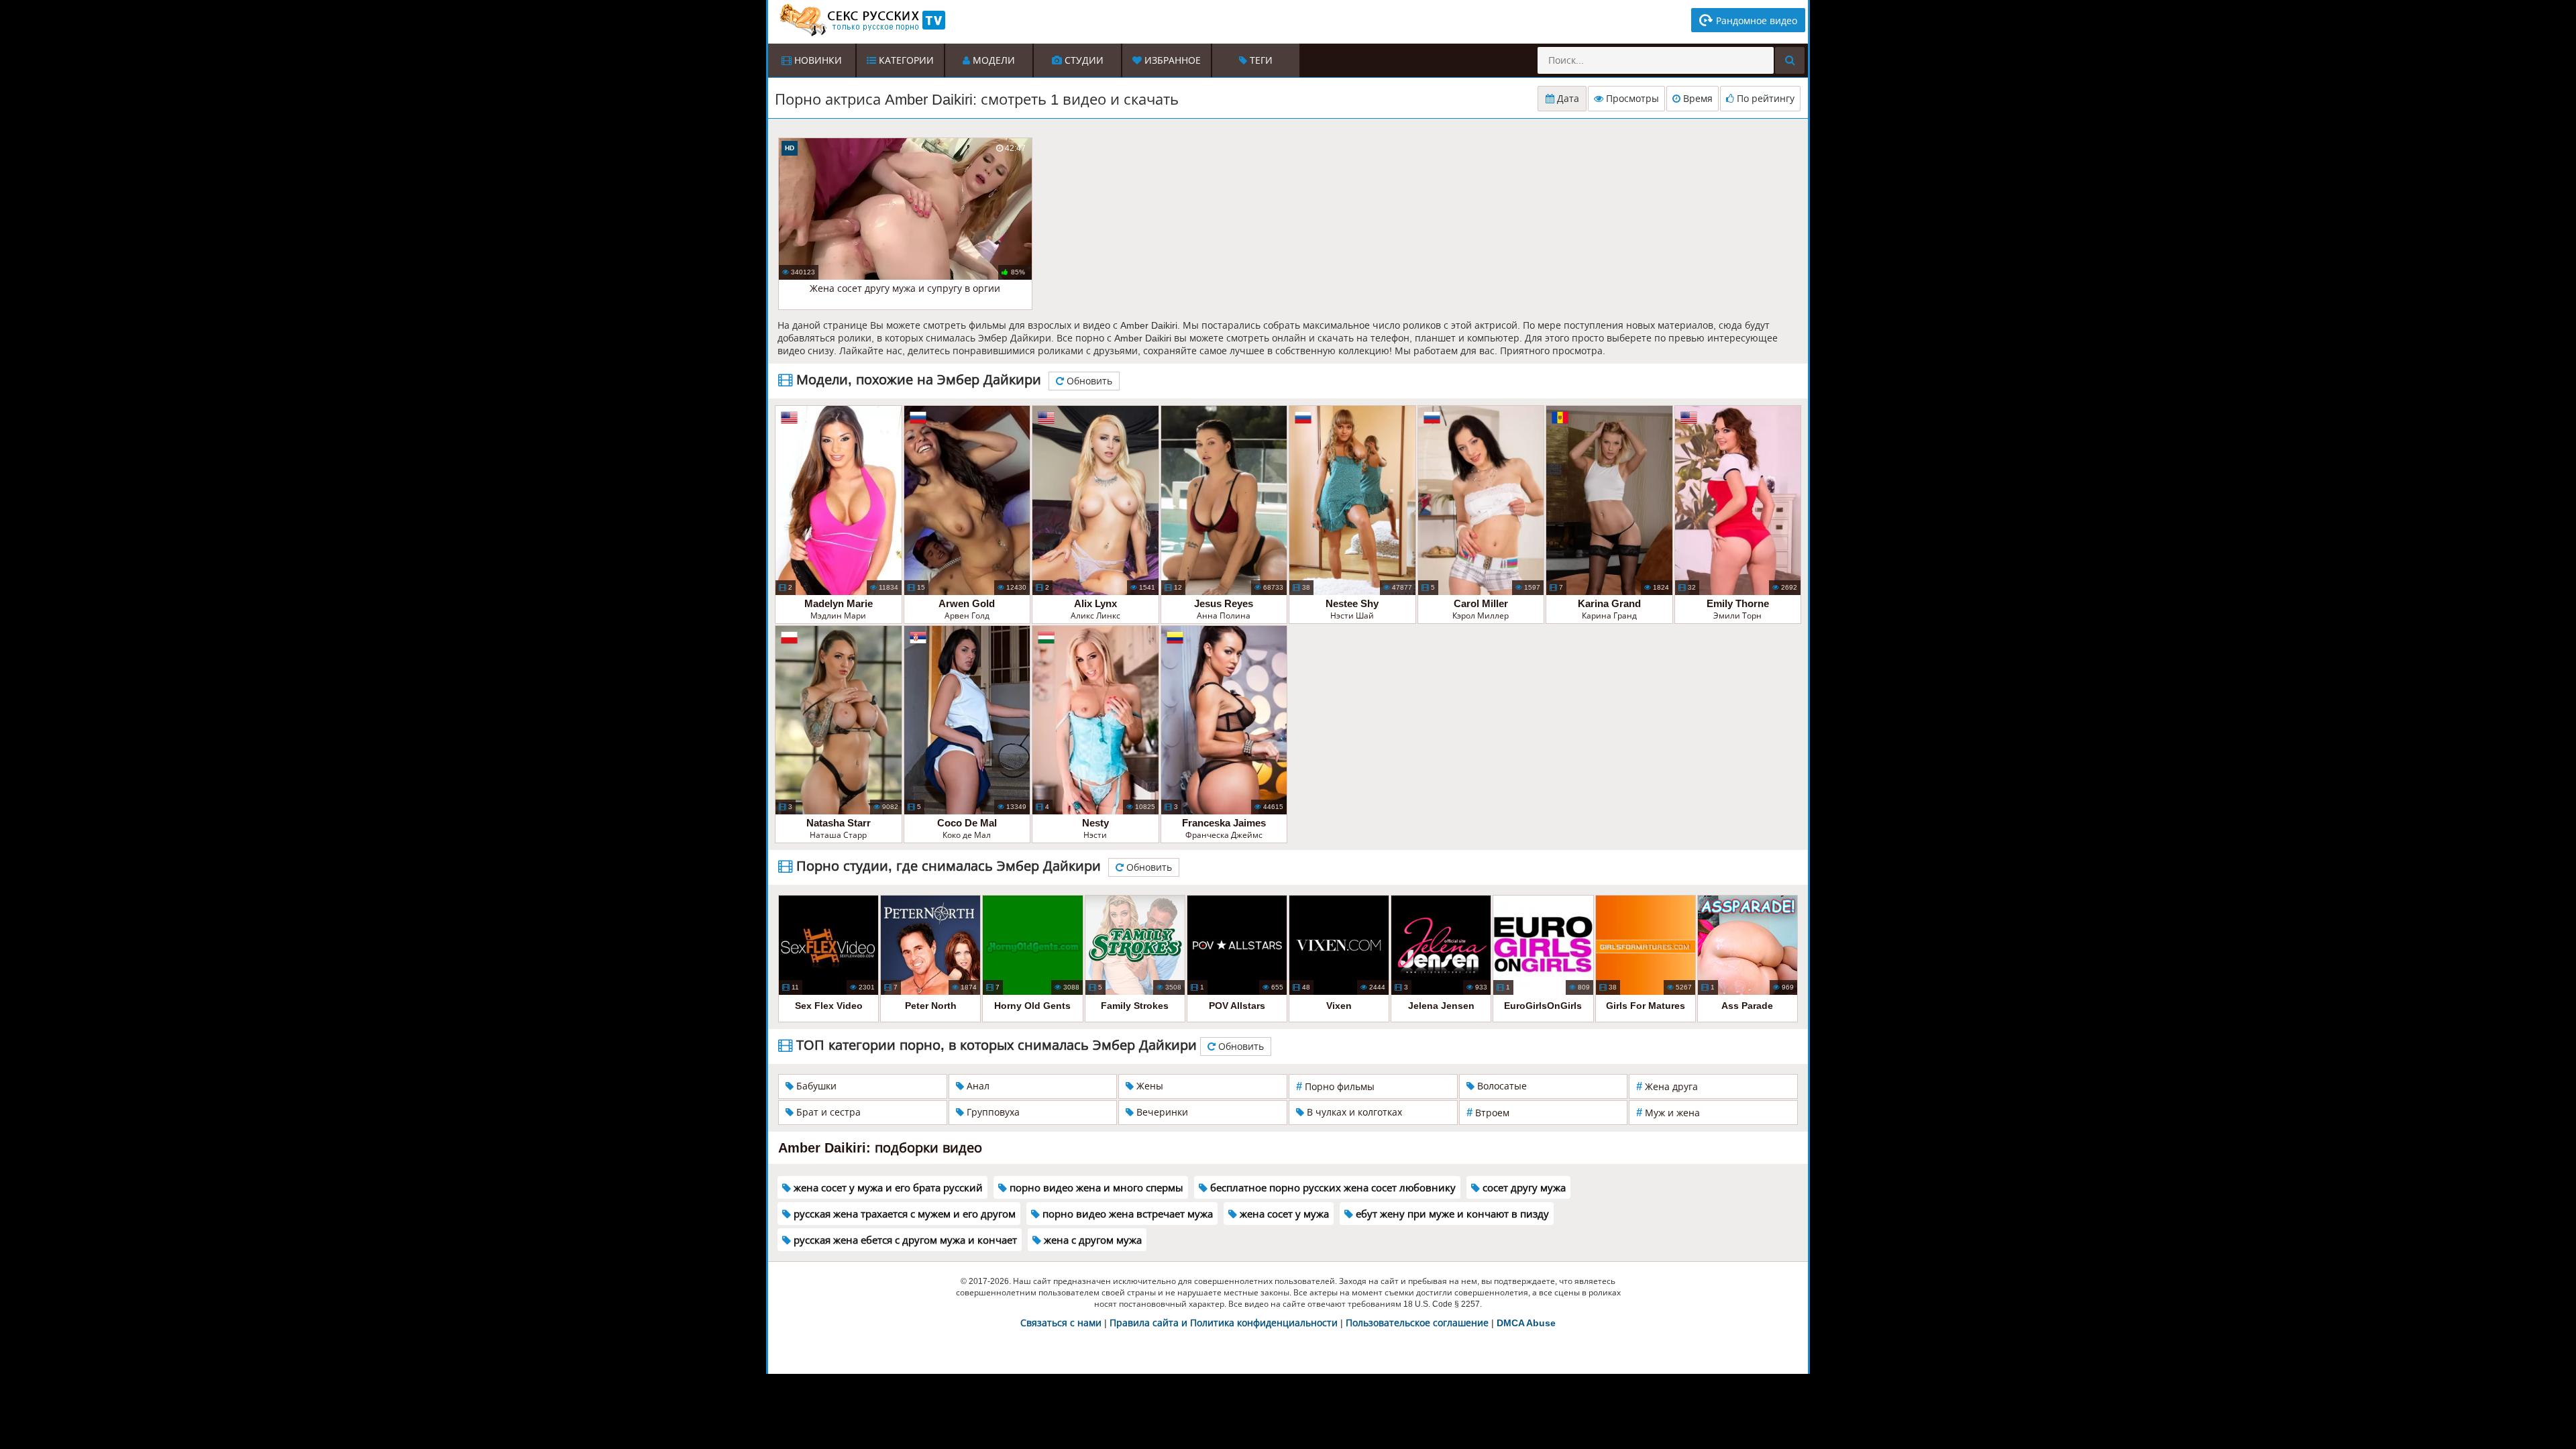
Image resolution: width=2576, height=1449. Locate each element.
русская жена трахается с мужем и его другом (903, 1214)
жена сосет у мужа (1283, 1214)
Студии (1083, 60)
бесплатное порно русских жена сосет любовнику (1332, 1188)
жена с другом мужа (1091, 1240)
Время (1697, 99)
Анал (977, 1086)
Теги (1260, 60)
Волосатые (1501, 1086)
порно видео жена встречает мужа (1126, 1214)
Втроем (1488, 1113)
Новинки (817, 60)
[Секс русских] (861, 20)
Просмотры (1631, 99)
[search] (1790, 60)
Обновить (1088, 381)
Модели (992, 60)
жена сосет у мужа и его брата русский (887, 1188)
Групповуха (992, 1112)
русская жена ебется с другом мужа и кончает (904, 1240)
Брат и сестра (827, 1112)
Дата (1567, 99)
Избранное (1171, 60)
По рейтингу (1764, 99)
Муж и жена (1668, 1113)
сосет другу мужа (1523, 1188)
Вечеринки (1161, 1112)
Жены (1148, 1086)
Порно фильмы (1335, 1086)
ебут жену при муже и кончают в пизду (1451, 1214)
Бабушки (815, 1086)
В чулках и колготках (1353, 1112)
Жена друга (1667, 1086)
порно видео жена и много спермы (1095, 1188)
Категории (905, 60)
